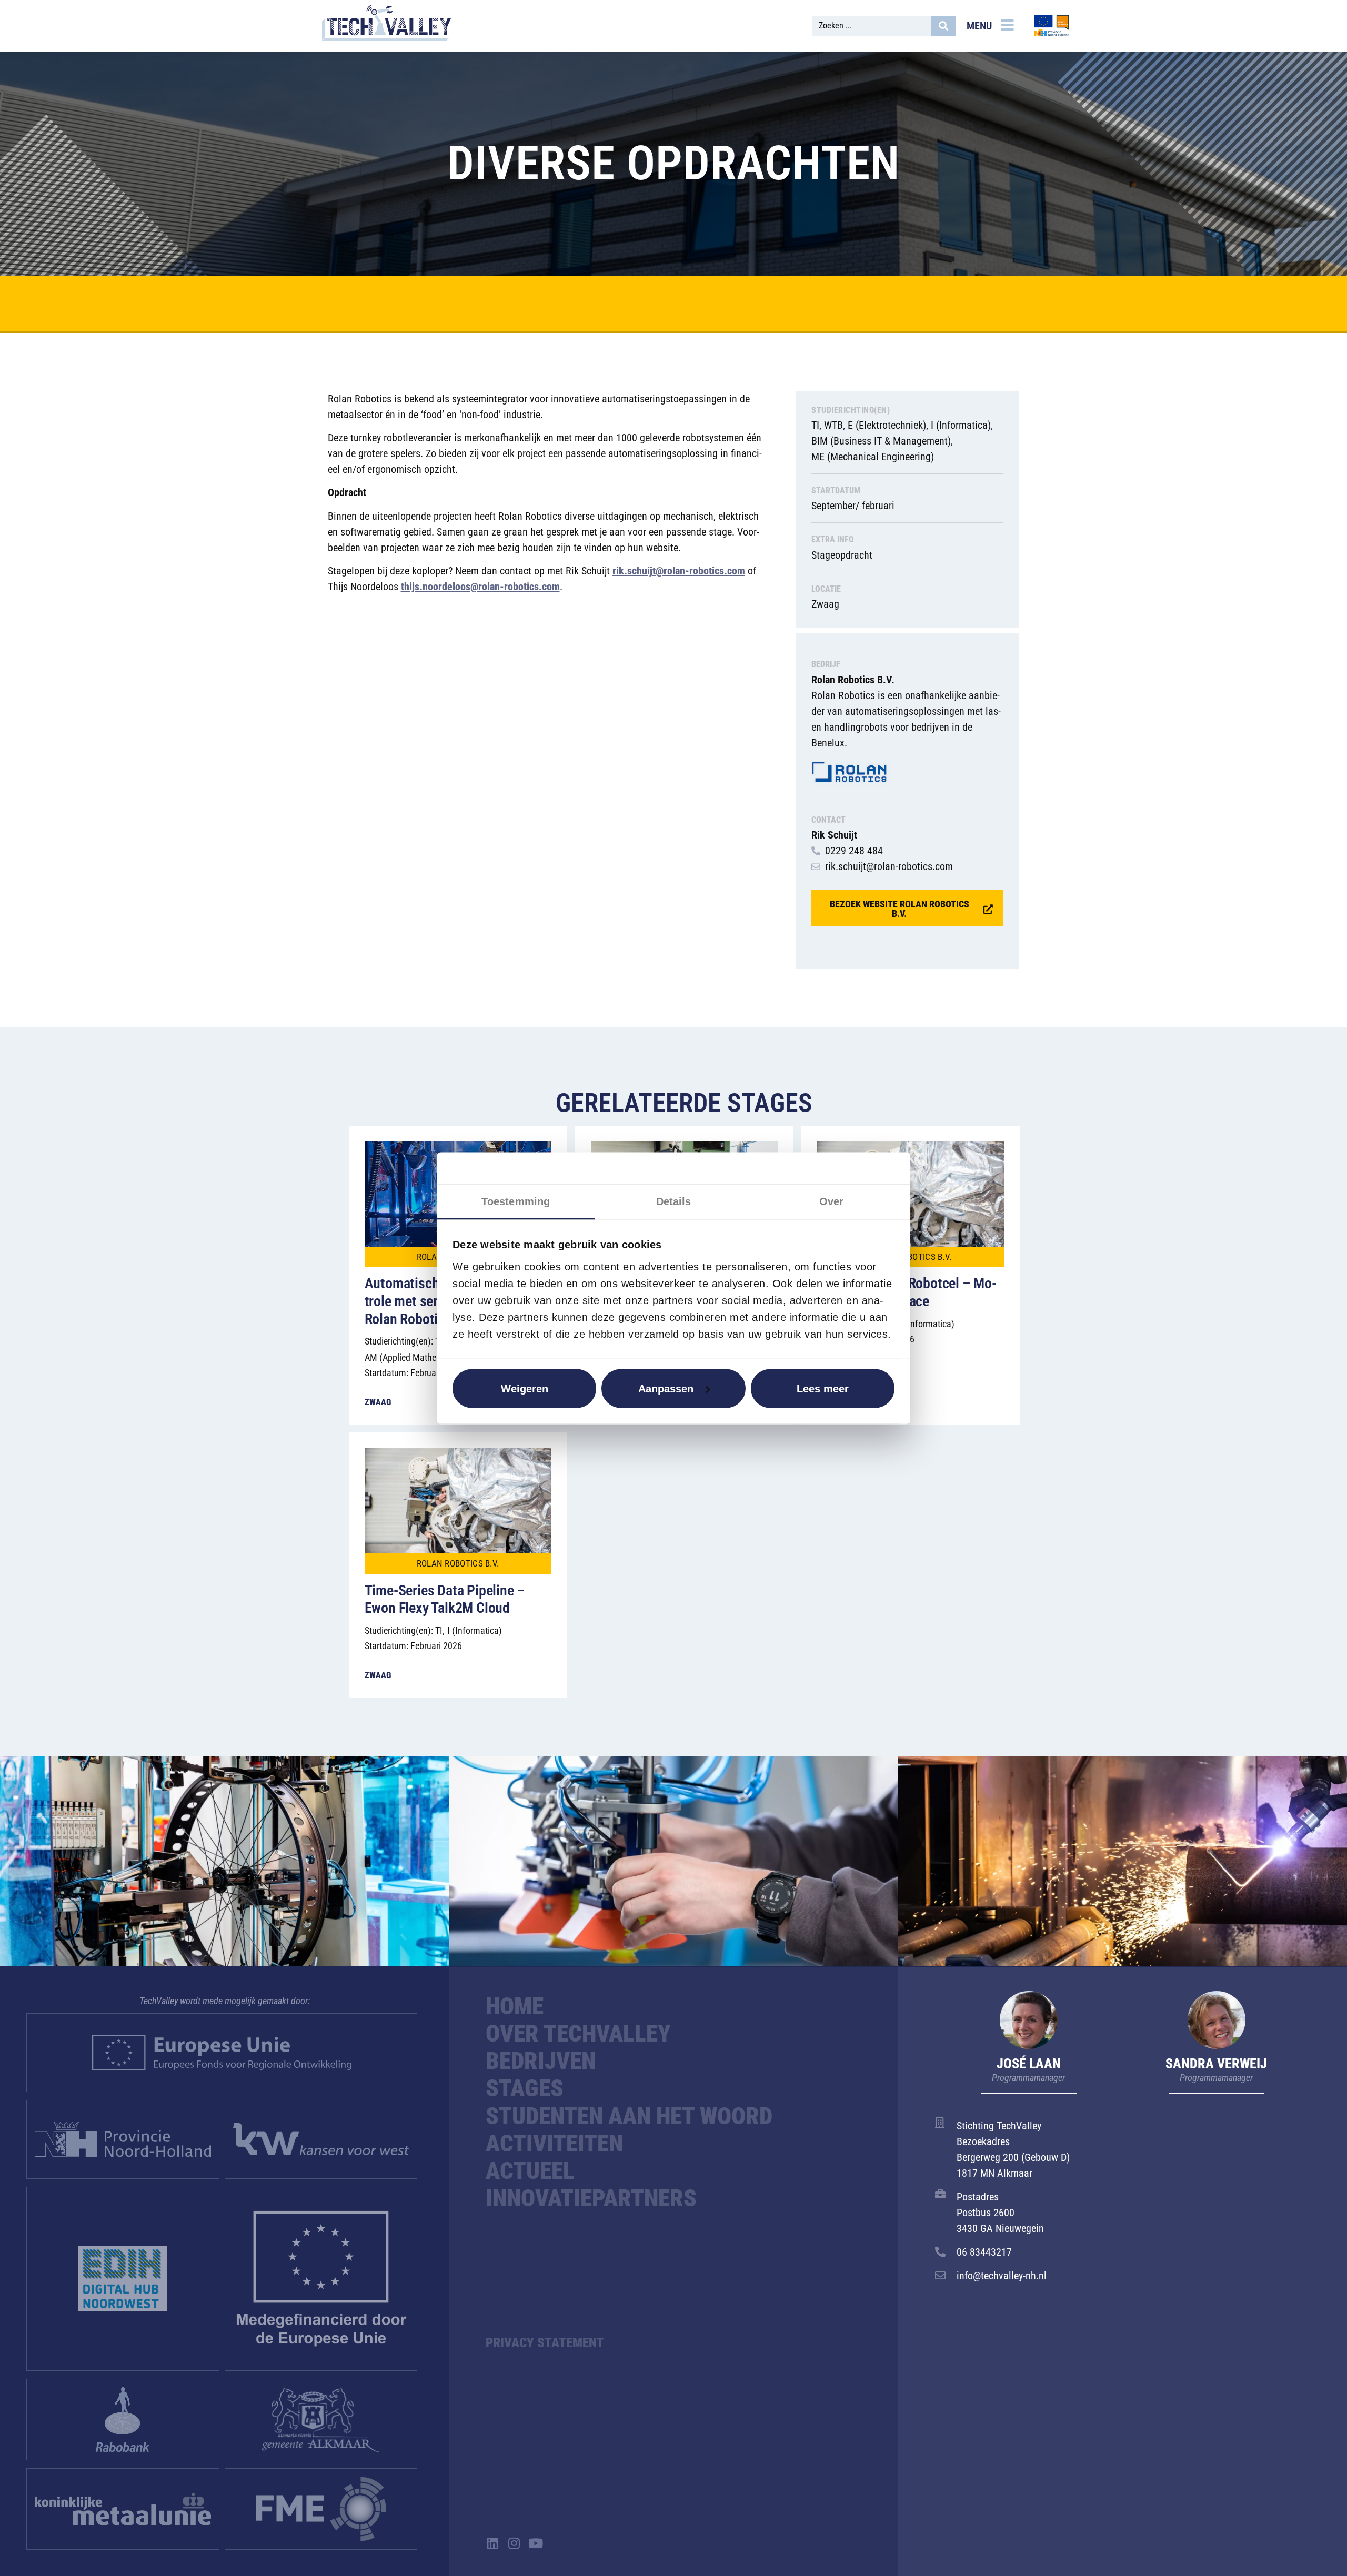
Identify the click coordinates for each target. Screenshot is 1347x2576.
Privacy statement (545, 2343)
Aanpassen (666, 1388)
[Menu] (1007, 25)
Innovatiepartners (591, 2198)
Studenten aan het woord (629, 2116)
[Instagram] (514, 2543)
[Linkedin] (492, 2543)
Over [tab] (831, 1201)
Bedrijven (541, 2061)
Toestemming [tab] (516, 1201)
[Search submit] (943, 26)
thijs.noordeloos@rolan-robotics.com (480, 587)
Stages (525, 2088)
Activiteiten (554, 2144)
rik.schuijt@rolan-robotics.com (679, 571)
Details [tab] (674, 1201)
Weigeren (525, 1388)
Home (515, 2006)
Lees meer (823, 1388)
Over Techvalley (578, 2034)
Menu (979, 26)
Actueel (530, 2171)
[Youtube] (535, 2543)
